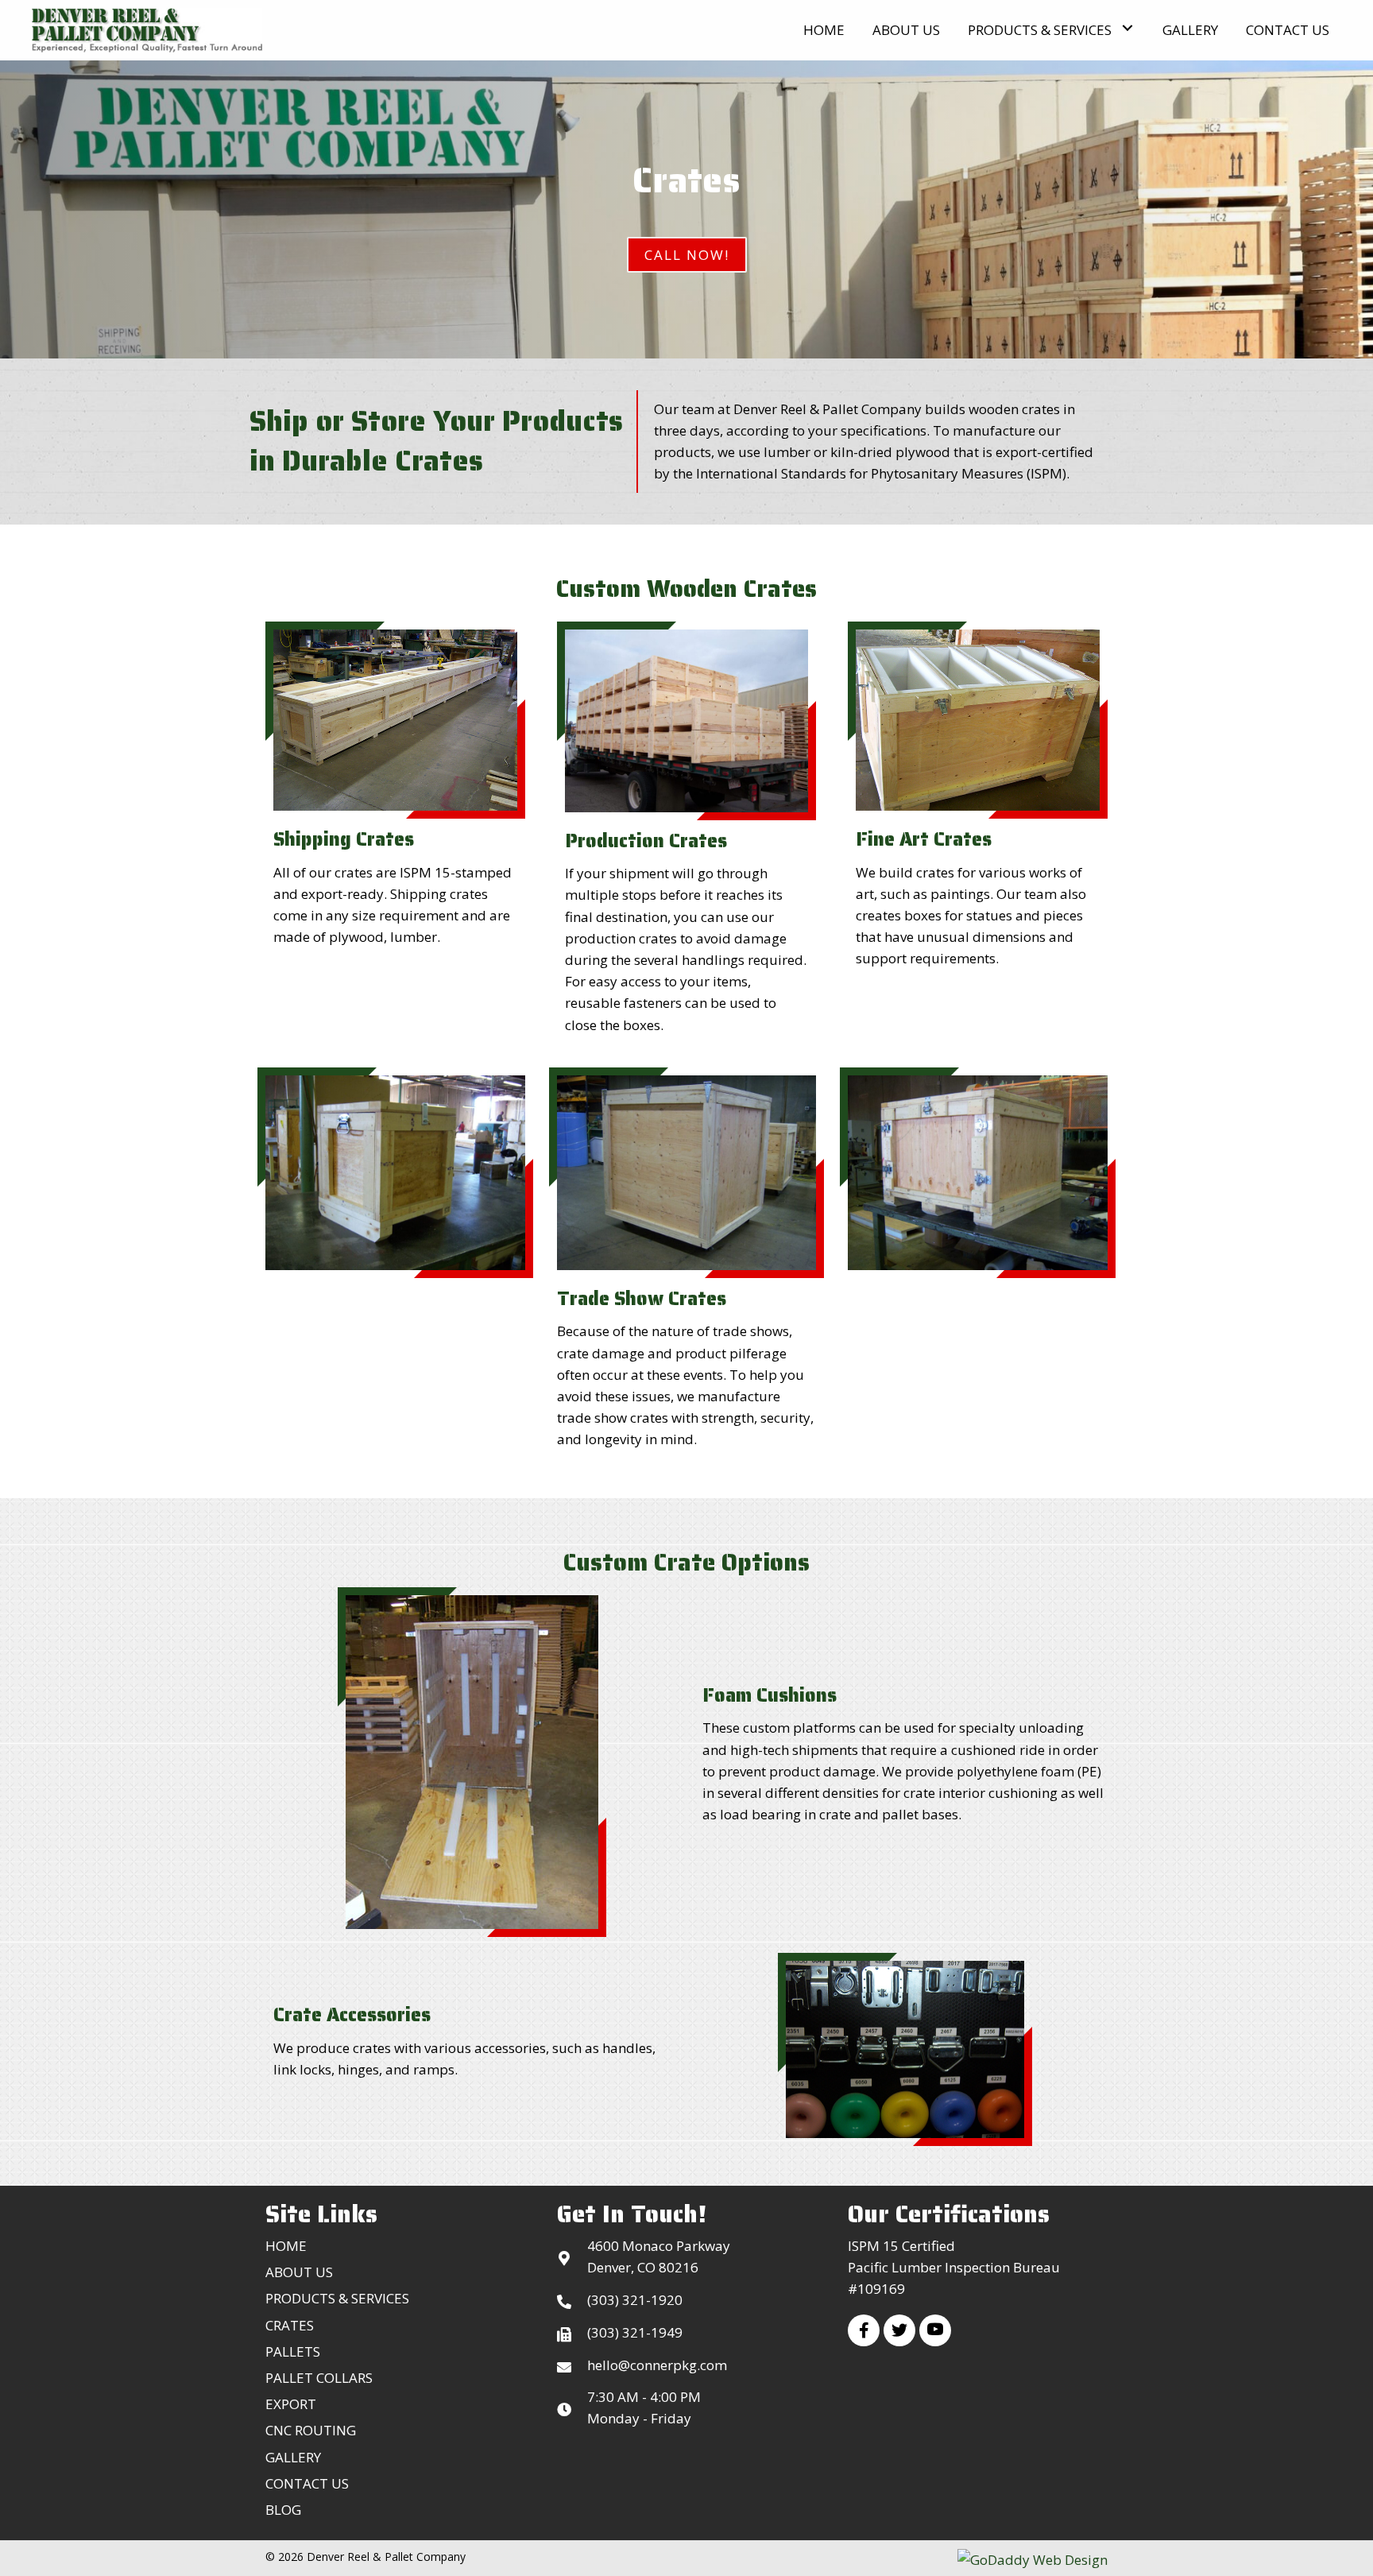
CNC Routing (311, 2430)
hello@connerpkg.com (657, 2365)
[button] (1127, 28)
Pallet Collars (319, 2378)
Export (291, 2404)
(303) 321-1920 (635, 2300)
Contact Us (307, 2483)
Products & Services (337, 2298)
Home (286, 2246)
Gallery (293, 2457)
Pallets (293, 2351)
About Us (299, 2272)
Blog (283, 2510)
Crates (290, 2325)
